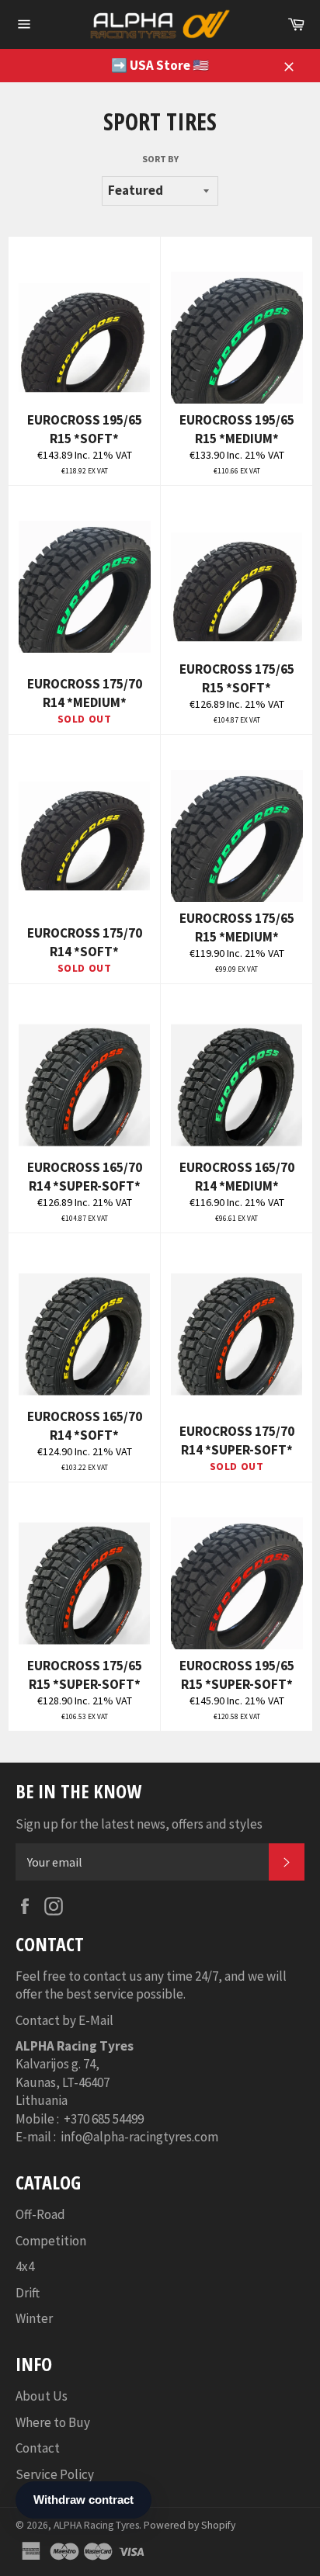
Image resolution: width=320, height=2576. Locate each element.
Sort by (160, 159)
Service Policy (55, 2474)
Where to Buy (53, 2422)
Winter (34, 2318)
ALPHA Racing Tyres (96, 2525)
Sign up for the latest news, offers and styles (139, 1824)
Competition (51, 2241)
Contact (38, 2448)
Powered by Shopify (190, 2525)
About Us (42, 2396)
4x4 (25, 2266)
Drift (28, 2293)
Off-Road (40, 2214)
